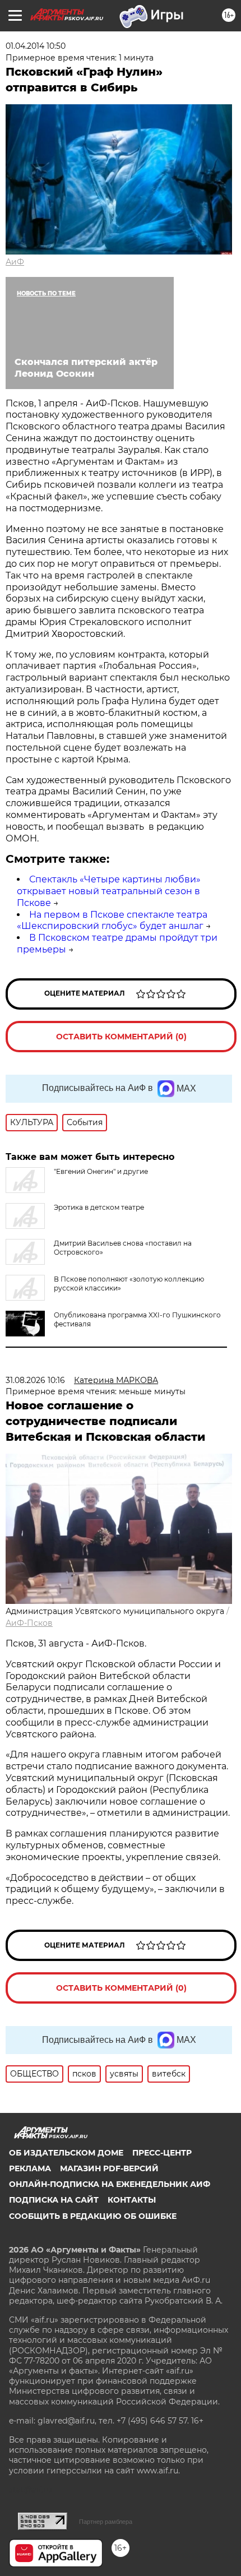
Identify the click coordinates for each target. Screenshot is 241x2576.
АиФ (15, 262)
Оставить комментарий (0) (121, 1037)
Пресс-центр (162, 2153)
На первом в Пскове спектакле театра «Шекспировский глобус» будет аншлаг (112, 921)
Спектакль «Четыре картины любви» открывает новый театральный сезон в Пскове (109, 891)
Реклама (30, 2168)
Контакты (132, 2200)
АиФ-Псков (29, 1623)
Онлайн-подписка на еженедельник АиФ (110, 2184)
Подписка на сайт (54, 2200)
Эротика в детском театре (99, 1207)
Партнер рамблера (106, 2522)
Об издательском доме (66, 2153)
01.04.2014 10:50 (36, 46)
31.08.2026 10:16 (35, 1380)
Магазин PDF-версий (109, 2168)
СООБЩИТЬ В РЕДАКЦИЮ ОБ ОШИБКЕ (93, 2216)
